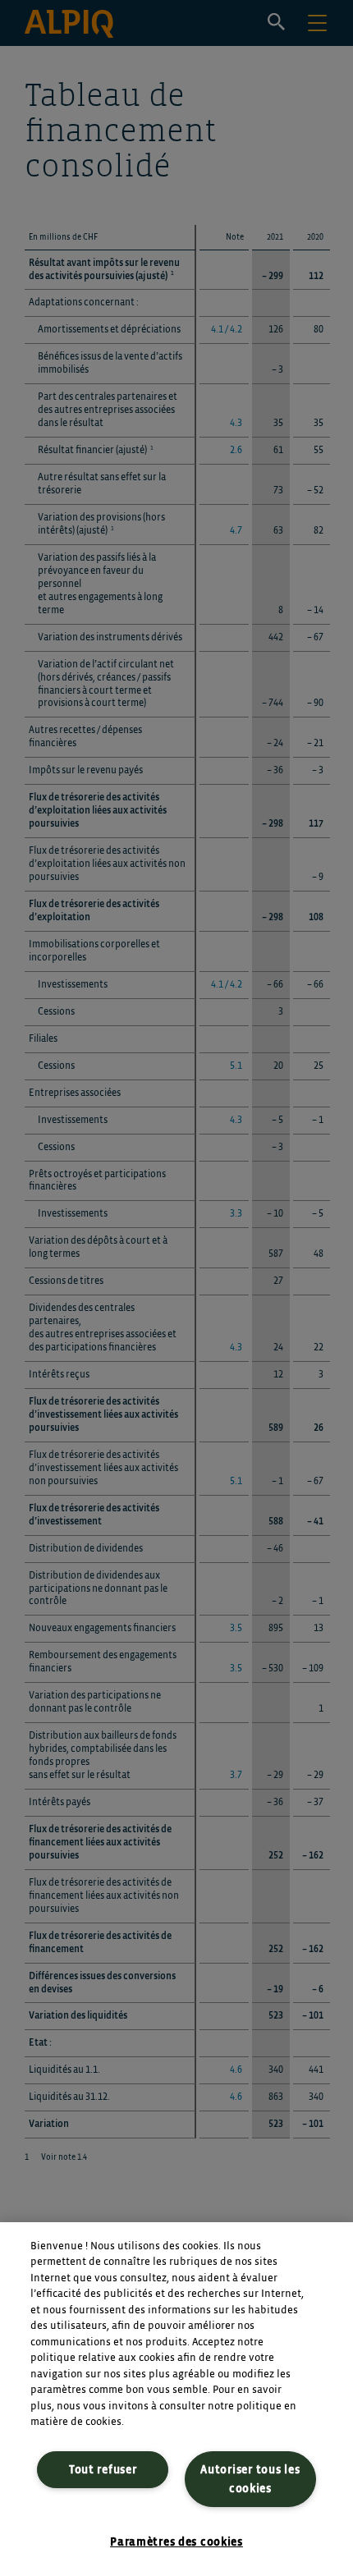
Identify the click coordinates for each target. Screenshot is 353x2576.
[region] (176, 2399)
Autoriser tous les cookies (250, 2479)
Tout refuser (103, 2470)
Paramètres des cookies (176, 2542)
